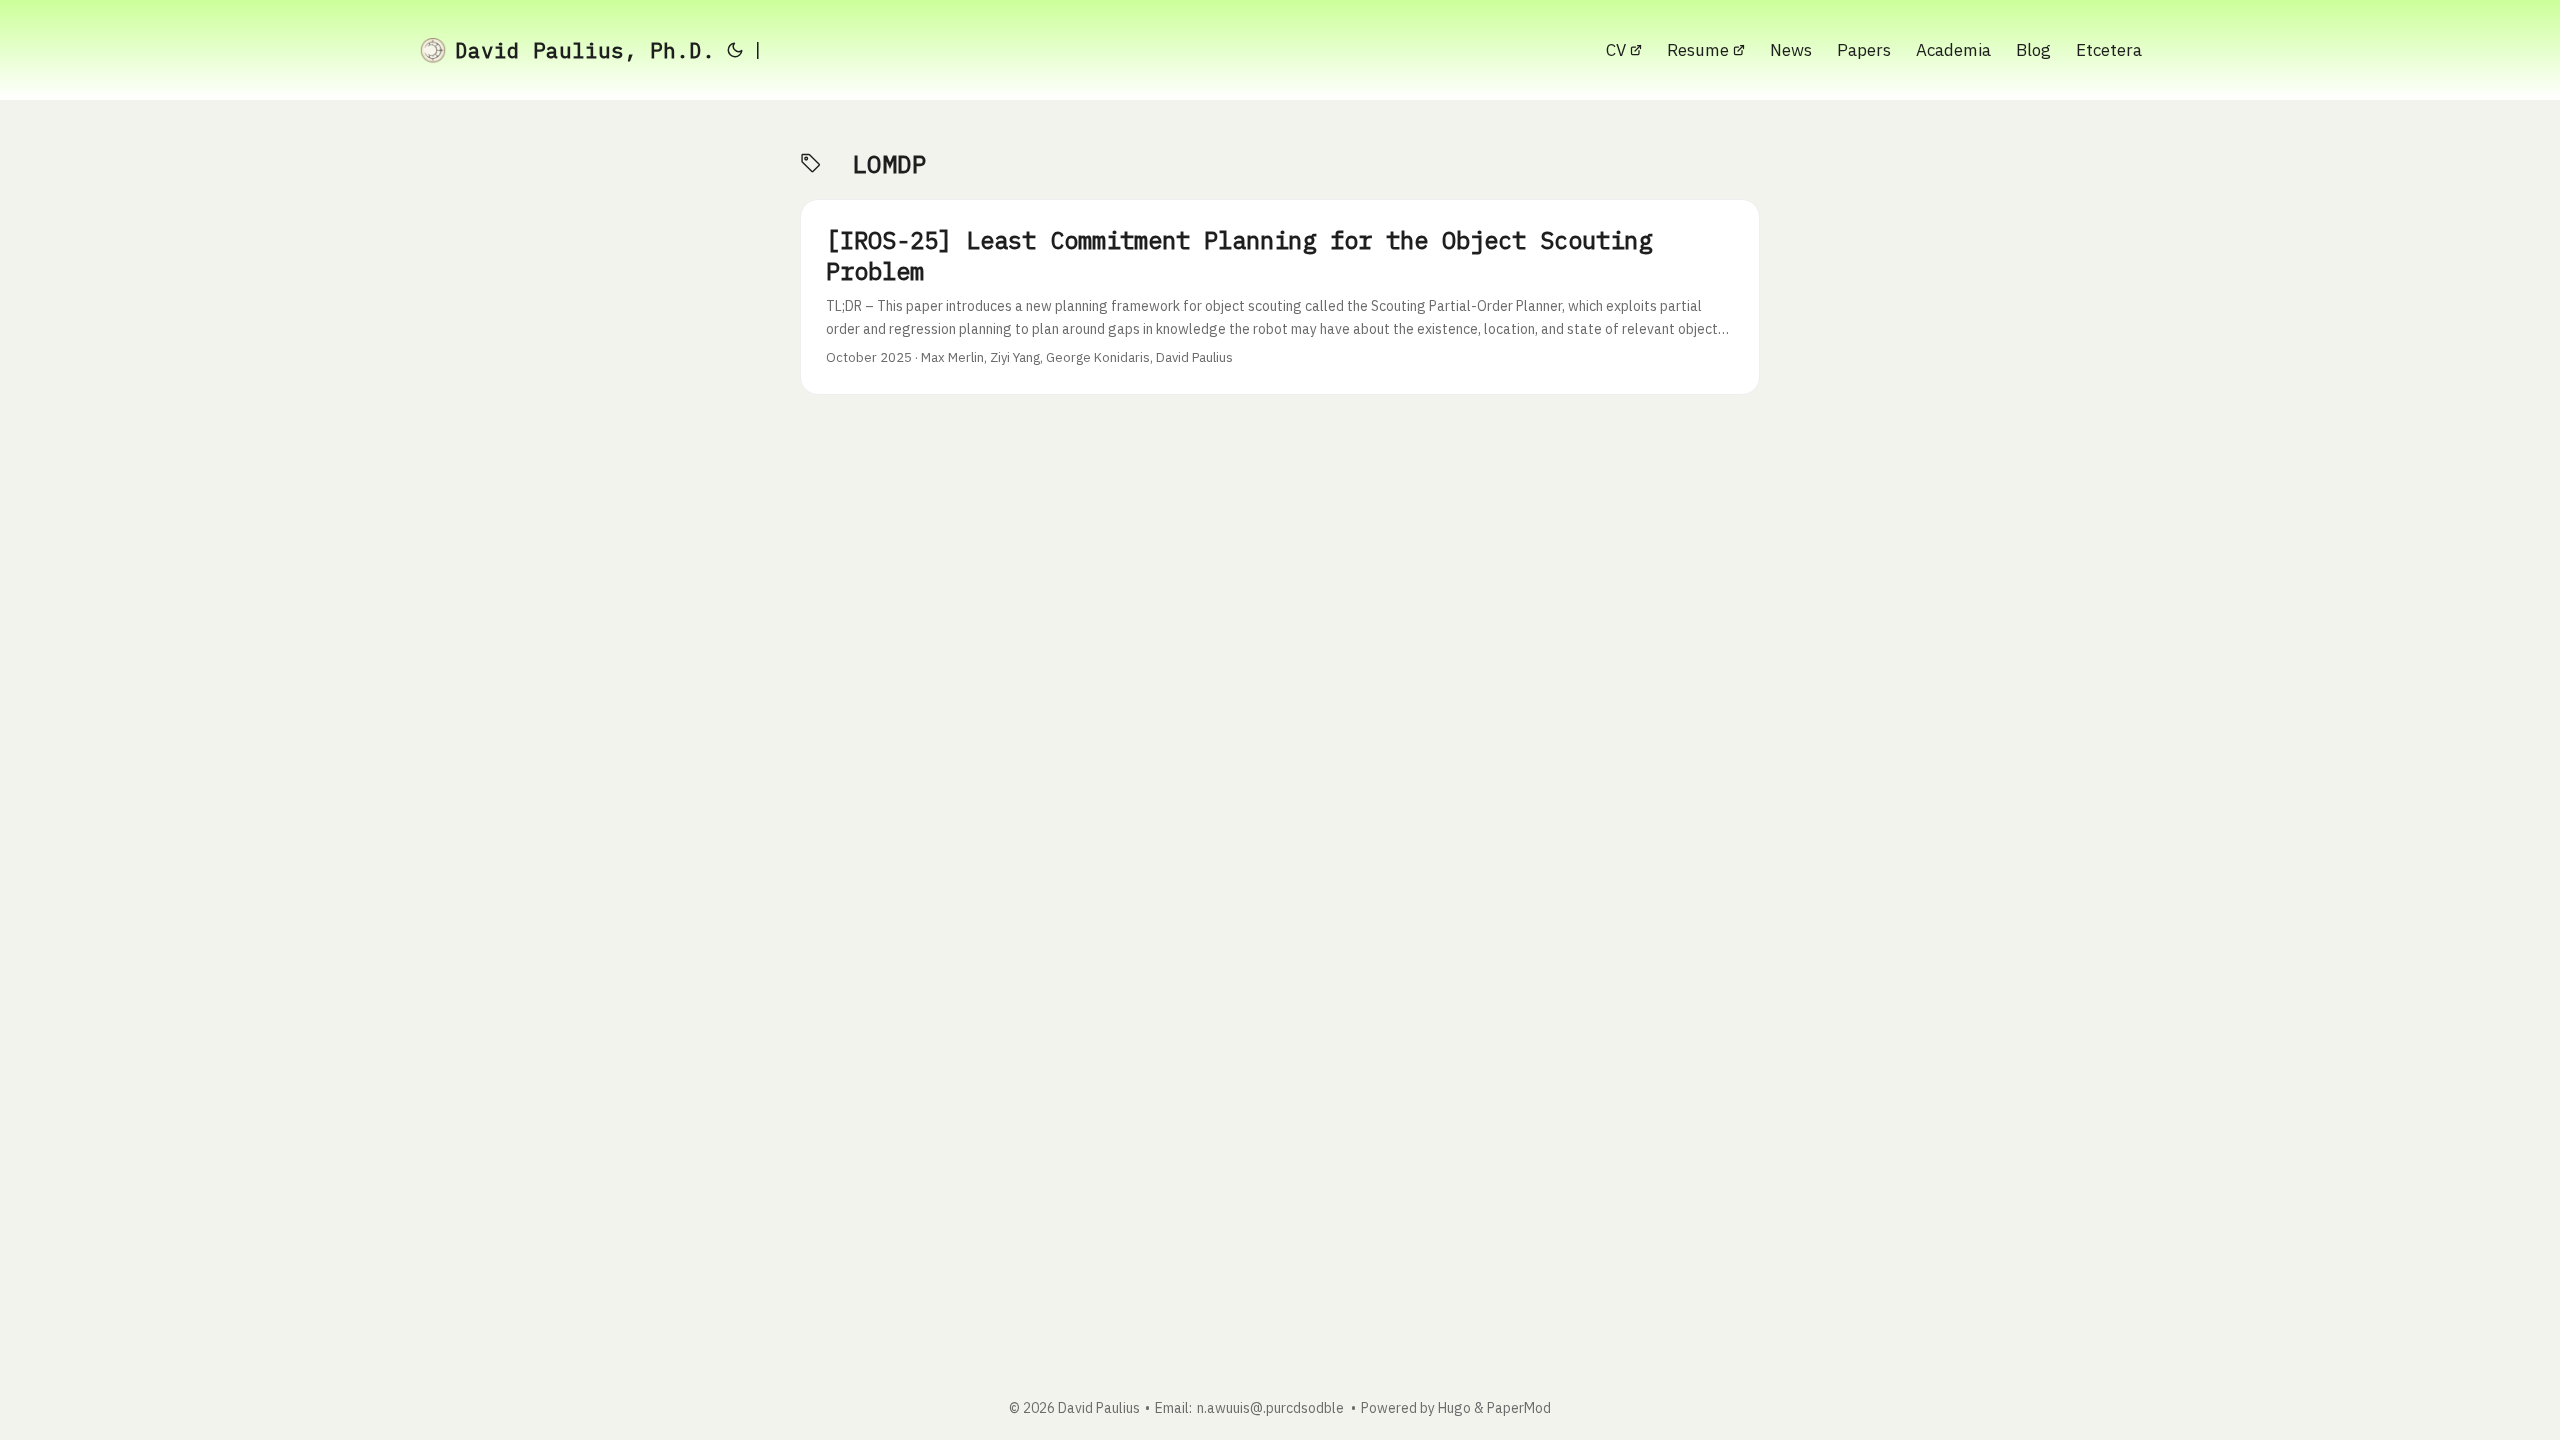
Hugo (1454, 1408)
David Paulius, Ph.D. (585, 50)
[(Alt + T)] (735, 50)
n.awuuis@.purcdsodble (1270, 1408)
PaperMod (1519, 1408)
